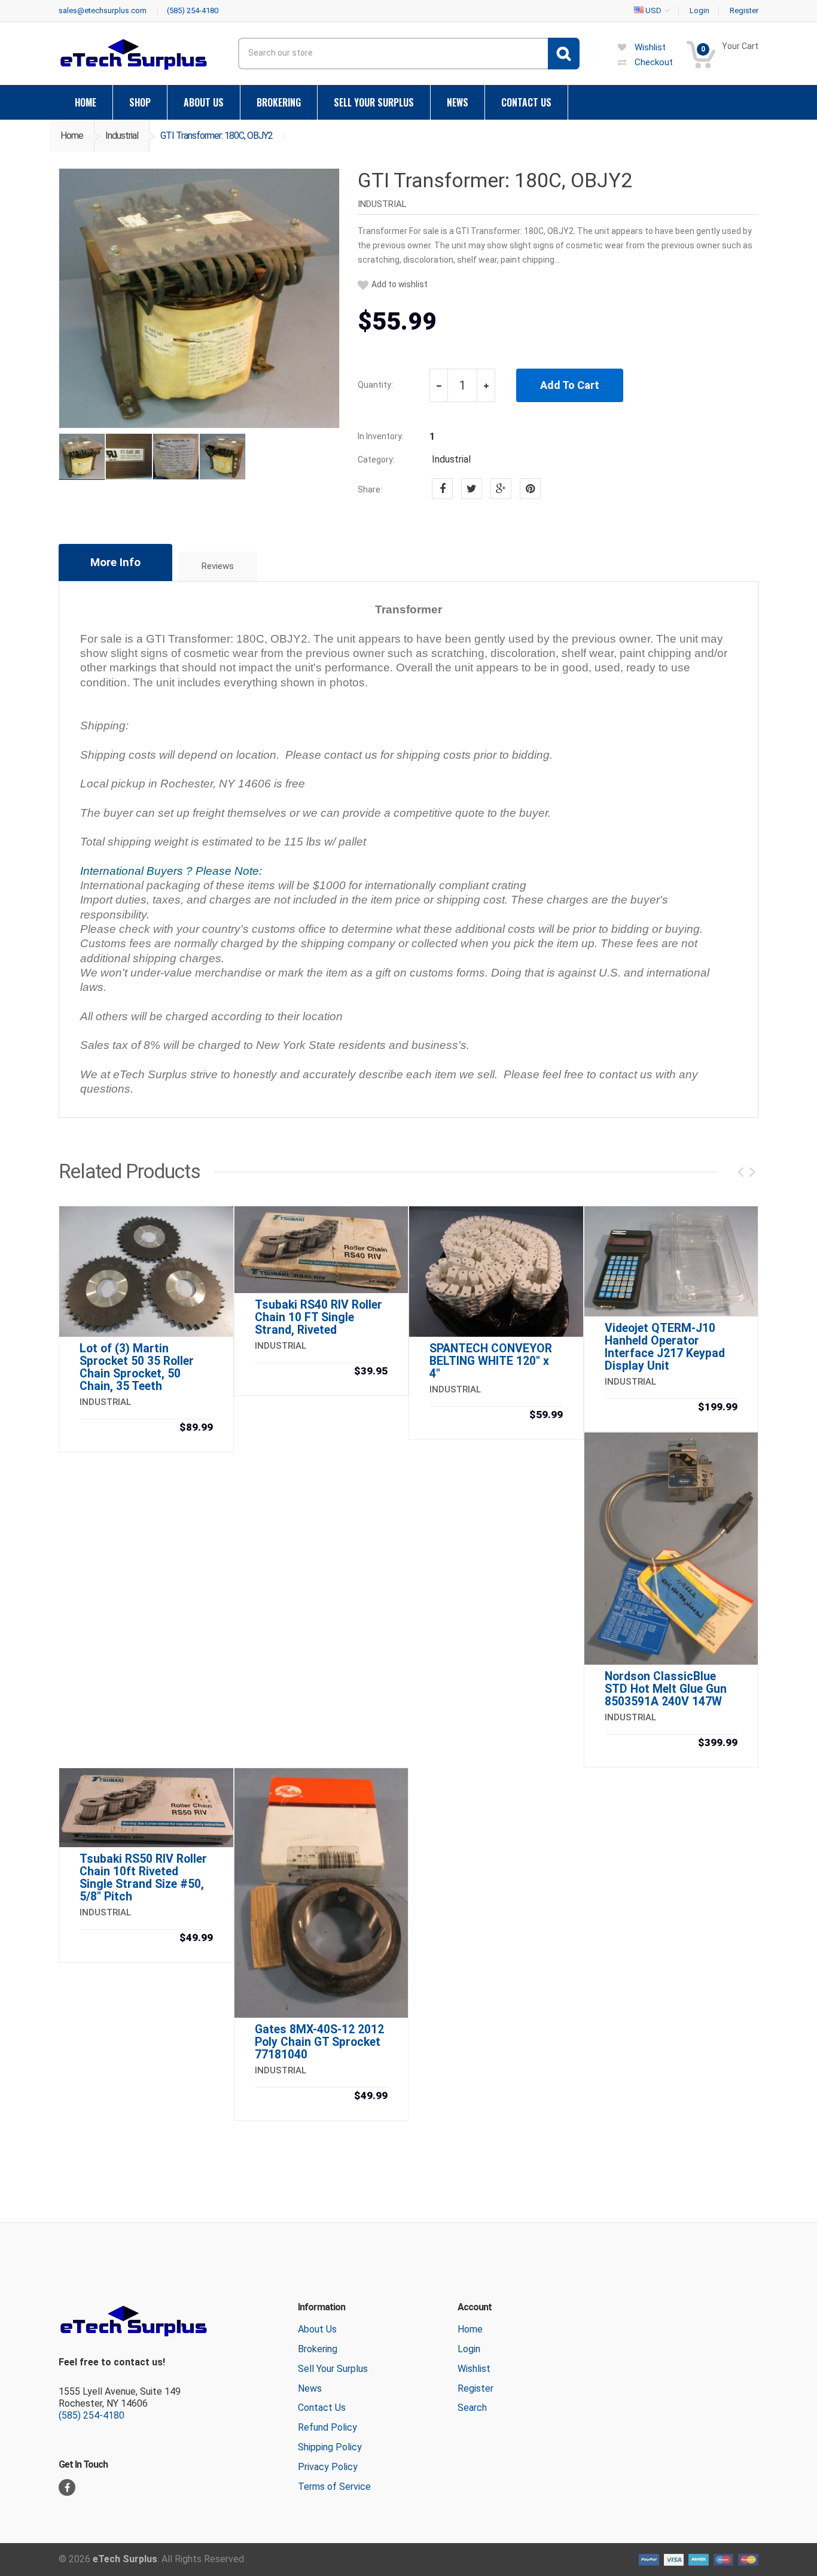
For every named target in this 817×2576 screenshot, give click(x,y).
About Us (317, 2329)
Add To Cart (570, 385)
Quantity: (375, 385)
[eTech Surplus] (133, 54)
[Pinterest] (530, 489)
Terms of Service (334, 2487)
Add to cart (146, 1429)
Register (475, 2388)
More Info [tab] (115, 562)
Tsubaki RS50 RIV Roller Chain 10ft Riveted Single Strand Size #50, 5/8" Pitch (143, 1878)
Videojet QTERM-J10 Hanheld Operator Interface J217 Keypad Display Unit (665, 1347)
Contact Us (322, 2408)
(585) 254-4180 (92, 2415)
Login (469, 2349)
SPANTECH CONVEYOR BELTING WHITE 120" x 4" (491, 1361)
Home (72, 136)
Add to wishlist (400, 285)
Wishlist (474, 2369)
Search (472, 2408)
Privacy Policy (328, 2467)
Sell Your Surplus (333, 2369)
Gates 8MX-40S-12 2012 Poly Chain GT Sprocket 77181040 (319, 2042)
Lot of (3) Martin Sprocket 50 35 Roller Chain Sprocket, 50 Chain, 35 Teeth (137, 1367)
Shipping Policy (330, 2447)
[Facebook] (442, 489)
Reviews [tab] (218, 566)
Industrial (122, 136)
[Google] (501, 489)
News (310, 2388)
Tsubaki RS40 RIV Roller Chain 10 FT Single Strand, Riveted (318, 1317)
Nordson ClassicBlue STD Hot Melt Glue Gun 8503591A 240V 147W (666, 1689)
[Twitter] (472, 489)
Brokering (318, 2349)
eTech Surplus (125, 2559)
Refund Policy (327, 2427)
